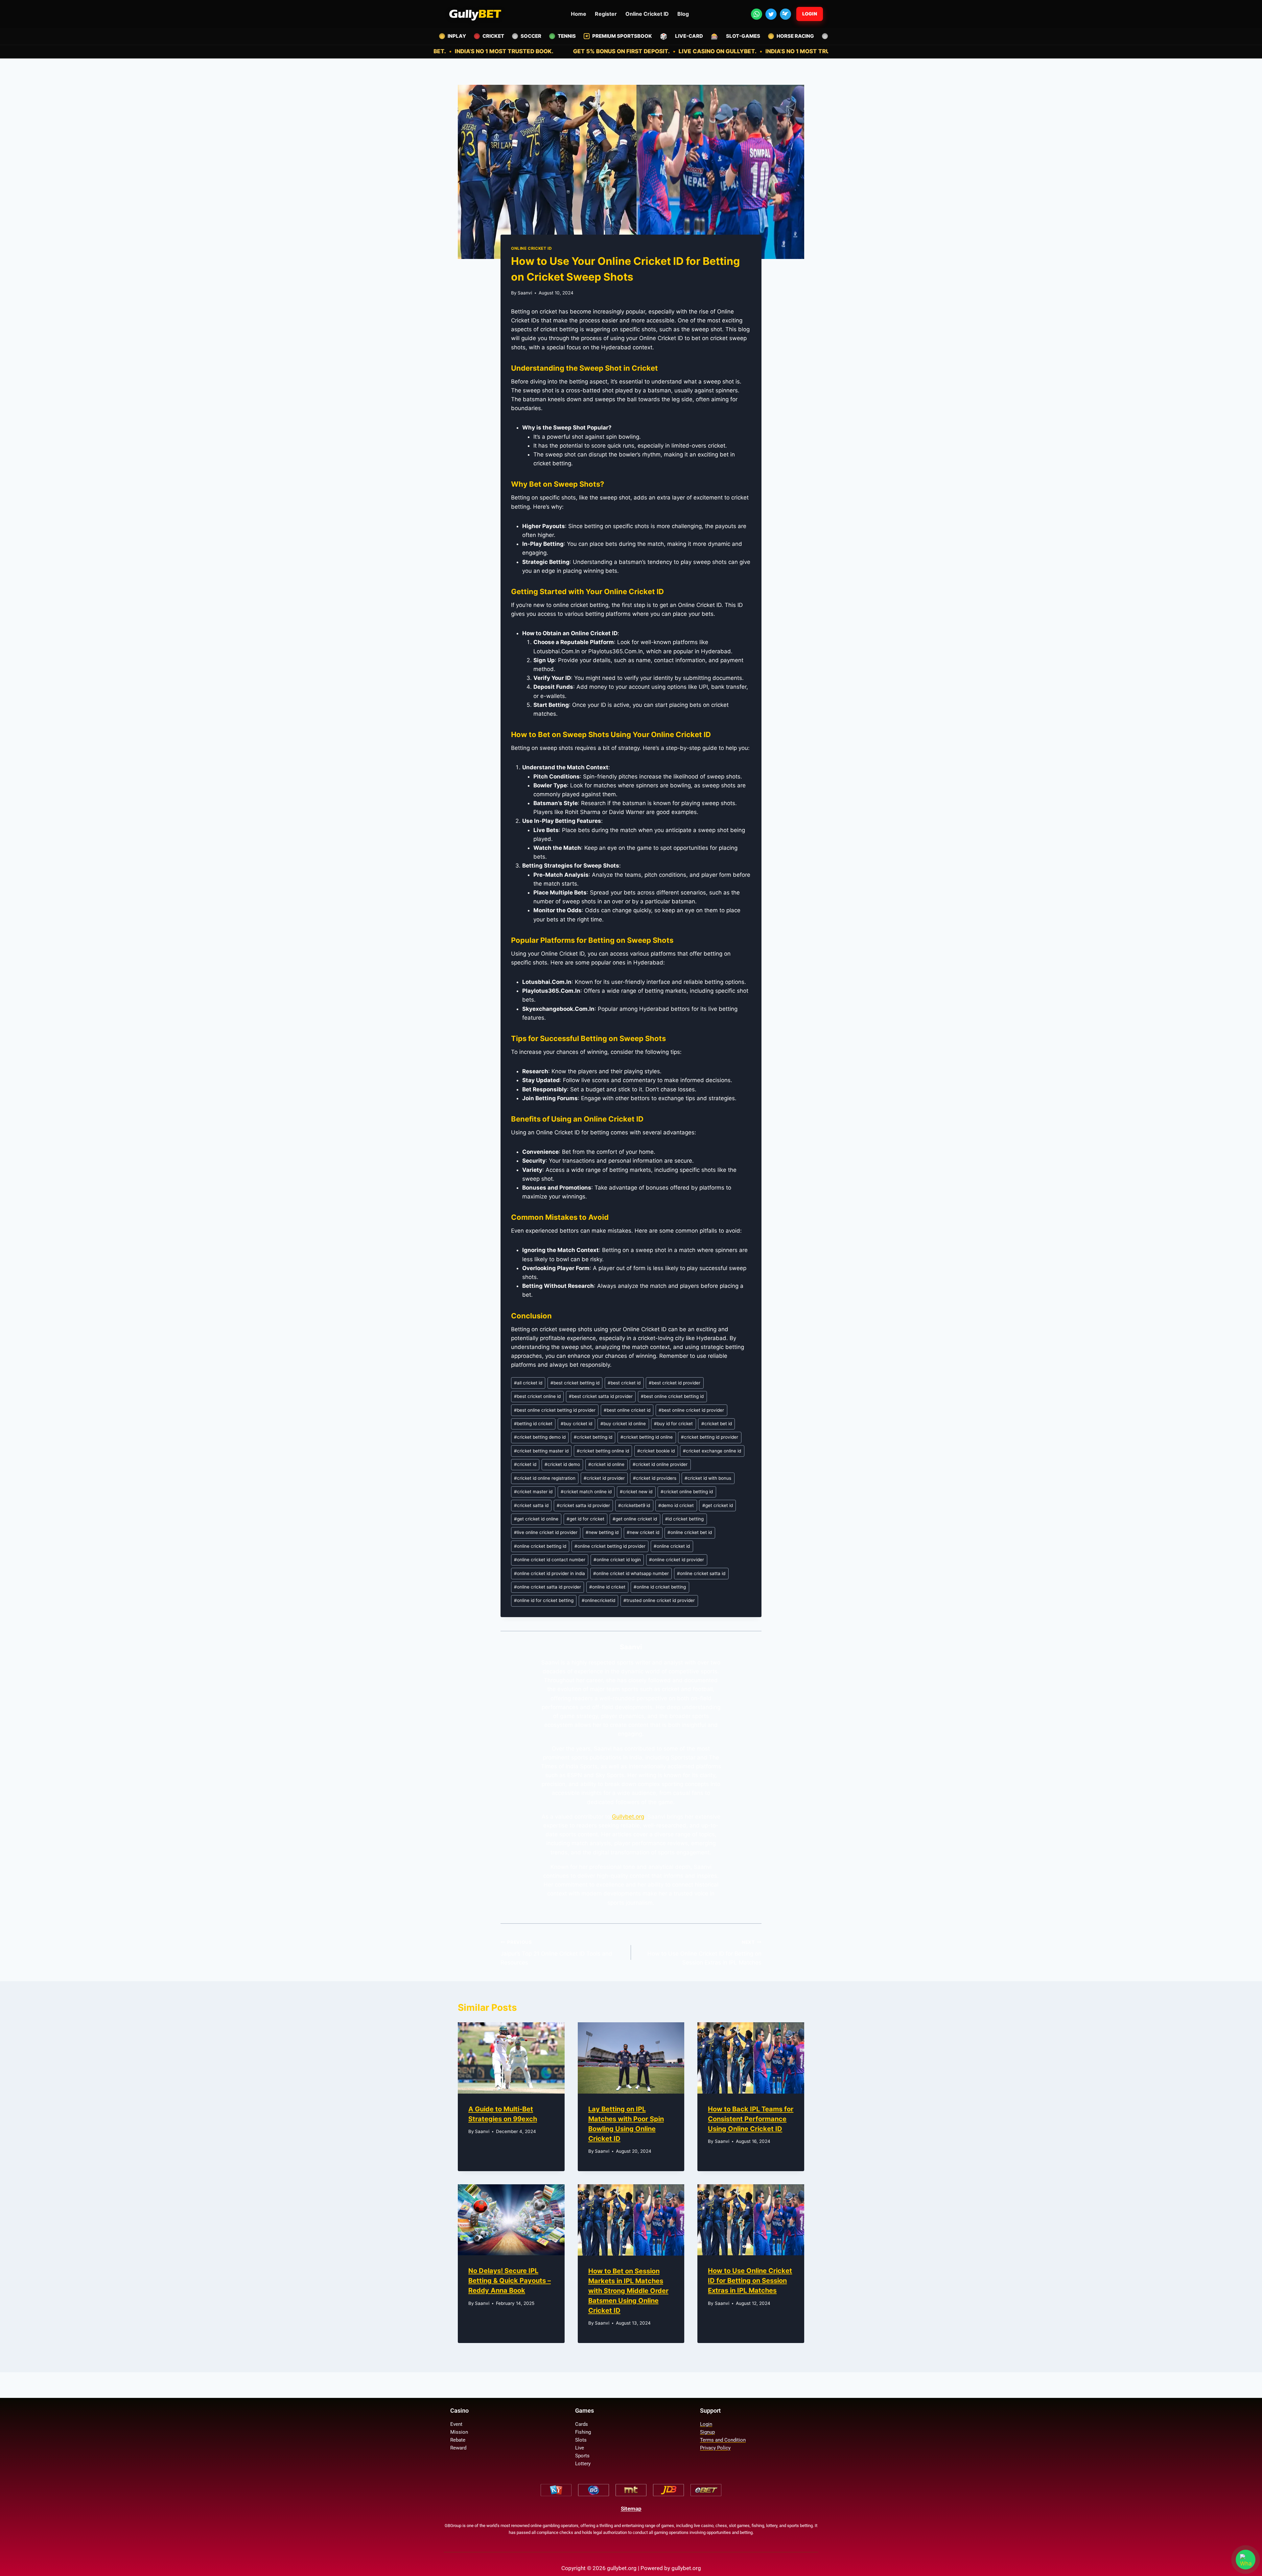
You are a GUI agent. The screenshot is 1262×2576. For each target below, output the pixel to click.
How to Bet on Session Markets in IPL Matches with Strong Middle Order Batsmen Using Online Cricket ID (628, 2291)
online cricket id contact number (550, 1560)
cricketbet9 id (634, 1505)
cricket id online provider (660, 1464)
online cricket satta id (701, 1573)
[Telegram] (785, 14)
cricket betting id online (647, 1437)
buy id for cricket (673, 1424)
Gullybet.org (628, 1817)
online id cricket (607, 1587)
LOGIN (810, 14)
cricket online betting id (687, 1492)
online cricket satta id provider (548, 1587)
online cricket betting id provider (610, 1546)
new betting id (602, 1532)
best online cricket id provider (691, 1410)
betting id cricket (533, 1424)
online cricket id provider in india (549, 1573)
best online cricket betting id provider (555, 1410)
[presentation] (511, 2058)
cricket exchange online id (712, 1451)
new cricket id (643, 1532)
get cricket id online (536, 1519)
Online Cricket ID (647, 14)
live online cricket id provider (546, 1532)
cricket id (525, 1464)
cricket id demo (562, 1464)
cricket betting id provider (710, 1437)
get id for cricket (585, 1519)
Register (606, 14)
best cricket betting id (575, 1383)
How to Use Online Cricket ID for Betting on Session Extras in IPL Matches (704, 1953)
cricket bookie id (656, 1451)
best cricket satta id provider (601, 1396)
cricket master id (533, 1492)
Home (579, 14)
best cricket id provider (675, 1383)
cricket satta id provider (583, 1505)
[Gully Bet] (475, 14)
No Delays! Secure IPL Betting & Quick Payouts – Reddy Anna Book (510, 2281)
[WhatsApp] (757, 14)
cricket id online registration (545, 1478)
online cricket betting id (540, 1546)
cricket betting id (593, 1437)
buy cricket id (576, 1424)
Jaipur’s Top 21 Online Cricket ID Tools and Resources (556, 1953)
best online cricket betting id (672, 1396)
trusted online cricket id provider (659, 1600)
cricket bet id (717, 1424)
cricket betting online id (603, 1451)
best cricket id (624, 1383)
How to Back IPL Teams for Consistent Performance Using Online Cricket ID (751, 2119)
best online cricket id (627, 1410)
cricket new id (636, 1492)
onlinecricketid (598, 1600)
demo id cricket (676, 1505)
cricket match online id (586, 1492)
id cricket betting (684, 1519)
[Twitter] (771, 14)
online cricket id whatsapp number (631, 1573)
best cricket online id (537, 1396)
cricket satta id (531, 1505)
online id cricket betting (660, 1587)
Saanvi (525, 293)
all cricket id (528, 1383)
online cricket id (672, 1546)
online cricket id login (617, 1560)
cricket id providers (655, 1478)
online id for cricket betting (544, 1600)
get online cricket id (635, 1519)
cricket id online (606, 1464)
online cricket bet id (690, 1532)
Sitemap (631, 2509)
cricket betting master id (541, 1451)
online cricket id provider (677, 1560)
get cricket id (718, 1505)
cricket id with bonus (708, 1478)
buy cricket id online (623, 1424)
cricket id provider (604, 1478)
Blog (683, 14)
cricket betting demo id (540, 1437)
